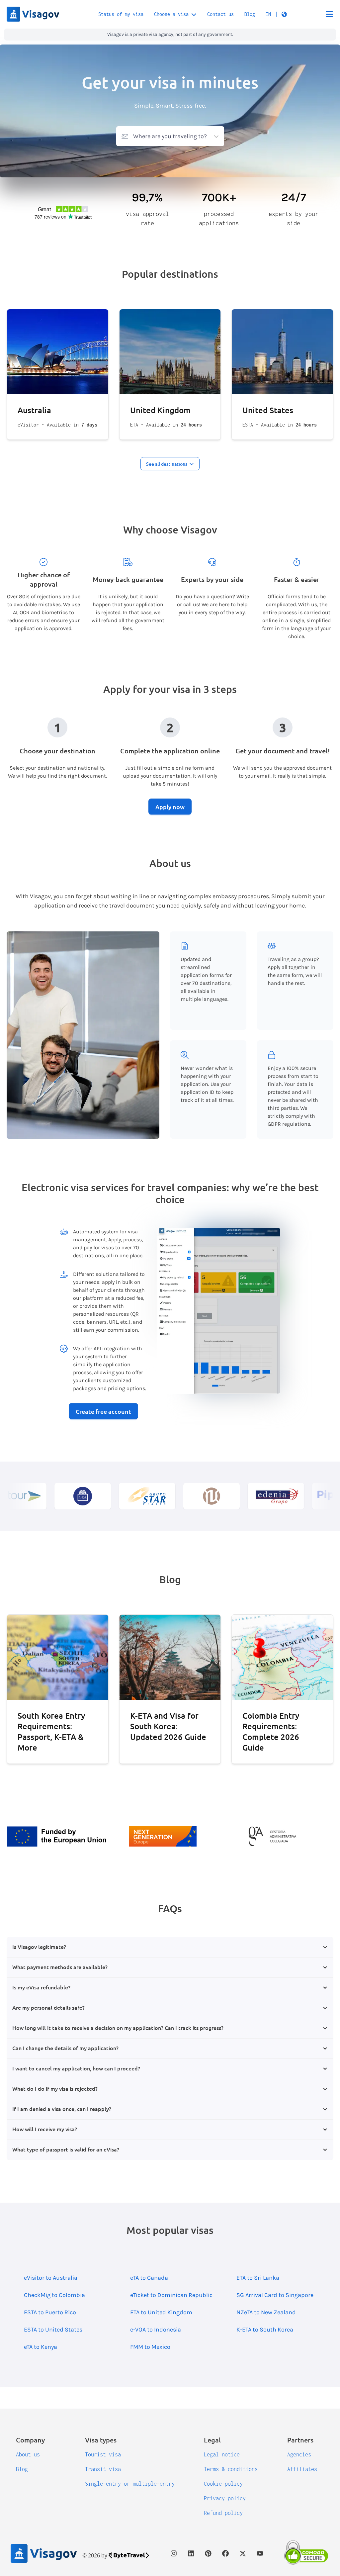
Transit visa (103, 2469)
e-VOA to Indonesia (156, 2330)
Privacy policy (225, 2498)
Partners (300, 2440)
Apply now (170, 807)
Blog (250, 14)
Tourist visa (103, 2454)
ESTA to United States (53, 2330)
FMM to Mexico (150, 2347)
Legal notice (222, 2454)
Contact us (220, 14)
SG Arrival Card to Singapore (275, 2295)
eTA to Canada (149, 2278)
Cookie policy (223, 2484)
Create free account (103, 1411)
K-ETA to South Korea (265, 2330)
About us (28, 2454)
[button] (276, 14)
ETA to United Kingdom (161, 2312)
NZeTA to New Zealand (266, 2312)
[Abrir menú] (329, 14)
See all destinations (167, 464)
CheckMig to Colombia (54, 2295)
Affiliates (302, 2469)
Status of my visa (121, 14)
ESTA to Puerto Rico (50, 2312)
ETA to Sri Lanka (258, 2278)
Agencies (299, 2454)
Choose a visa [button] (171, 14)
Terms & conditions (231, 2469)
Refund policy (223, 2513)
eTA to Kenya (41, 2347)
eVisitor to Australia (51, 2278)
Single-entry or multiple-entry (130, 2484)
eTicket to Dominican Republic (171, 2295)
